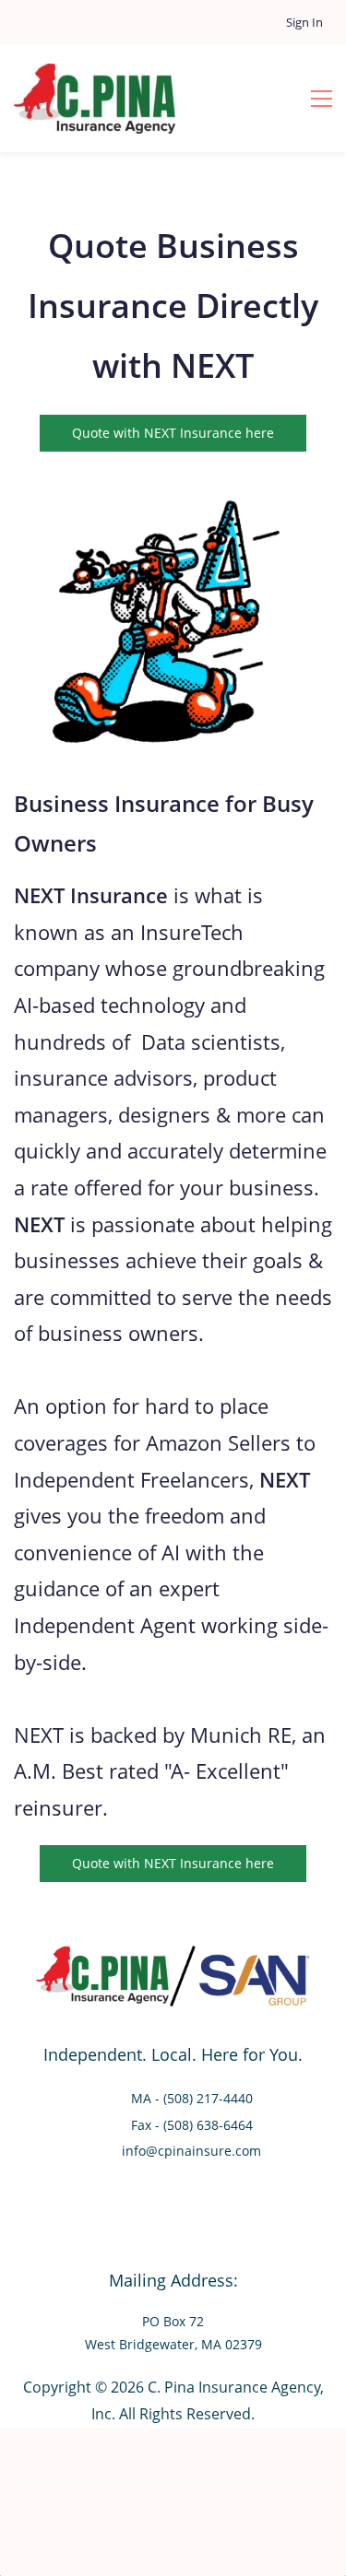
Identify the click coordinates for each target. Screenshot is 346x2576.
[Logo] (95, 99)
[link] (166, 483)
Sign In (304, 22)
